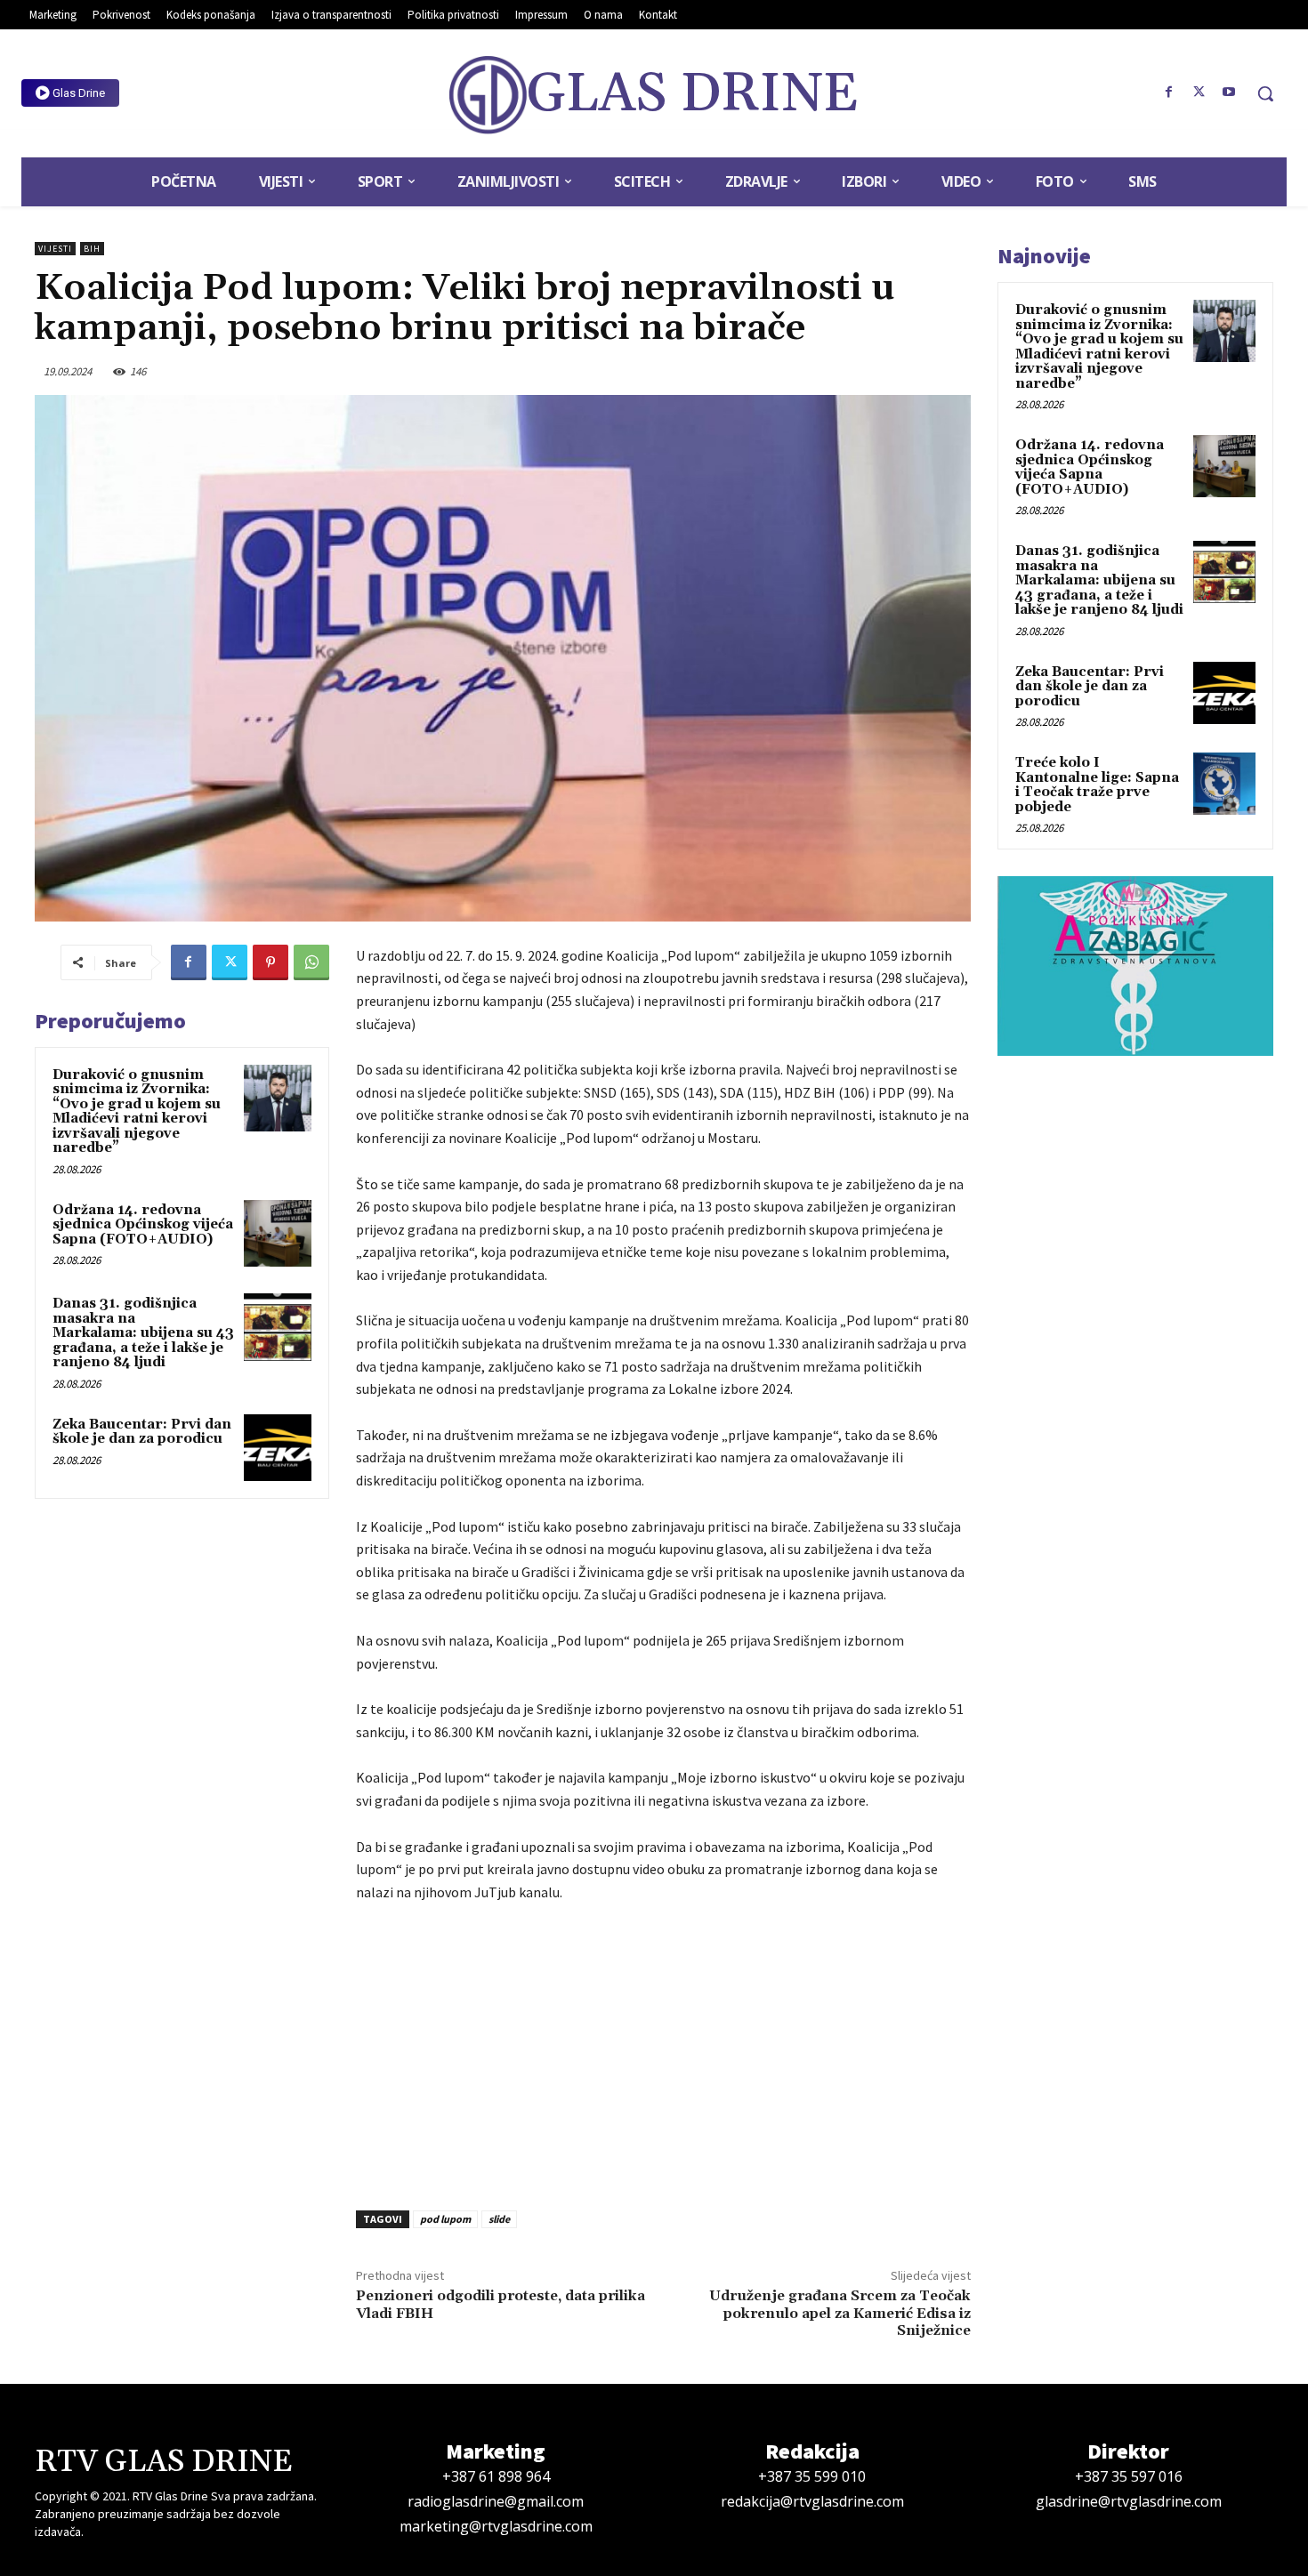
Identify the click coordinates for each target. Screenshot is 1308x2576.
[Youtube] (1229, 93)
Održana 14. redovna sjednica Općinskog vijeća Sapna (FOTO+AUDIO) (143, 1225)
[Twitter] (1199, 93)
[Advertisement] (663, 2051)
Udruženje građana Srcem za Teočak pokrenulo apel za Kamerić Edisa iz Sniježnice (840, 2313)
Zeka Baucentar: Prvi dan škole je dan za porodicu (142, 1432)
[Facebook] (1169, 93)
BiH (92, 249)
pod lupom (445, 2219)
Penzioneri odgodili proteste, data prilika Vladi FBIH (501, 2304)
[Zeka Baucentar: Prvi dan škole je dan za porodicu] (278, 1448)
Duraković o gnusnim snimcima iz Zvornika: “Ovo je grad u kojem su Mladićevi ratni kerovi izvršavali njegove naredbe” (137, 1112)
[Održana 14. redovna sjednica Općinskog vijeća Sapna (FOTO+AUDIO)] (278, 1234)
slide (499, 2219)
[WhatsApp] (311, 962)
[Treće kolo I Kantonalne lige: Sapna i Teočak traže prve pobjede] (1224, 784)
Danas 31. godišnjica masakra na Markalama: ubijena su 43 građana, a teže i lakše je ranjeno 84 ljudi (143, 1333)
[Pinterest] (270, 962)
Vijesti (55, 249)
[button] (1265, 93)
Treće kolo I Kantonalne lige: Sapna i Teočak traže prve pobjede (1097, 785)
